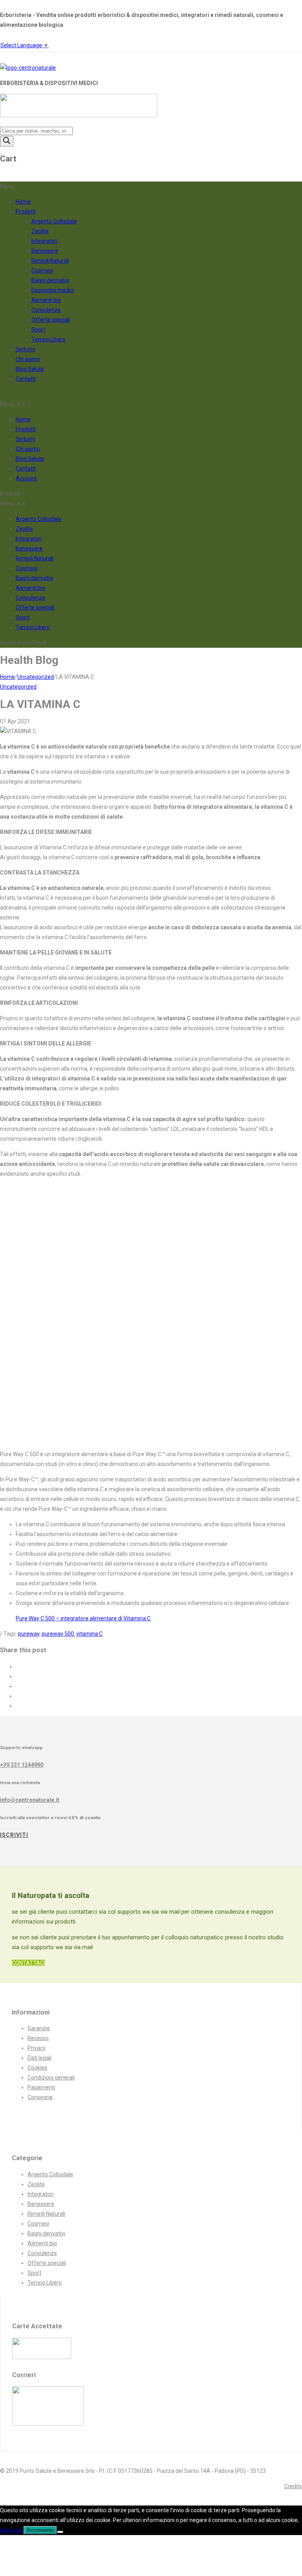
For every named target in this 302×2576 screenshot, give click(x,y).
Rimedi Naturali (50, 261)
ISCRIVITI (14, 1835)
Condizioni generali (51, 2077)
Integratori (44, 241)
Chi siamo (28, 359)
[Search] (7, 141)
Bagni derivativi (50, 280)
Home (23, 202)
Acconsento (40, 2530)
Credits (293, 2486)
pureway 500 (58, 1634)
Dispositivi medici (53, 290)
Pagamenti (41, 2087)
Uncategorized (36, 677)
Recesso (38, 2038)
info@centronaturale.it (30, 1800)
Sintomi (25, 349)
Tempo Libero (49, 339)
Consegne (40, 2097)
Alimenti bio (46, 300)
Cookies (37, 2068)
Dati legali (40, 2058)
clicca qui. (12, 2530)
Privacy (37, 2048)
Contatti (26, 379)
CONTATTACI (28, 1963)
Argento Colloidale (54, 221)
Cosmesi (42, 271)
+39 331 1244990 (22, 1765)
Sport (38, 330)
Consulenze (46, 310)
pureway (29, 1634)
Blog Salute (30, 369)
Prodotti (26, 211)
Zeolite (40, 231)
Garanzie (39, 2028)
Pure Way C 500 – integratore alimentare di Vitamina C (83, 1618)
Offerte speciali (51, 320)
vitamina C (89, 1634)
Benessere (45, 251)
